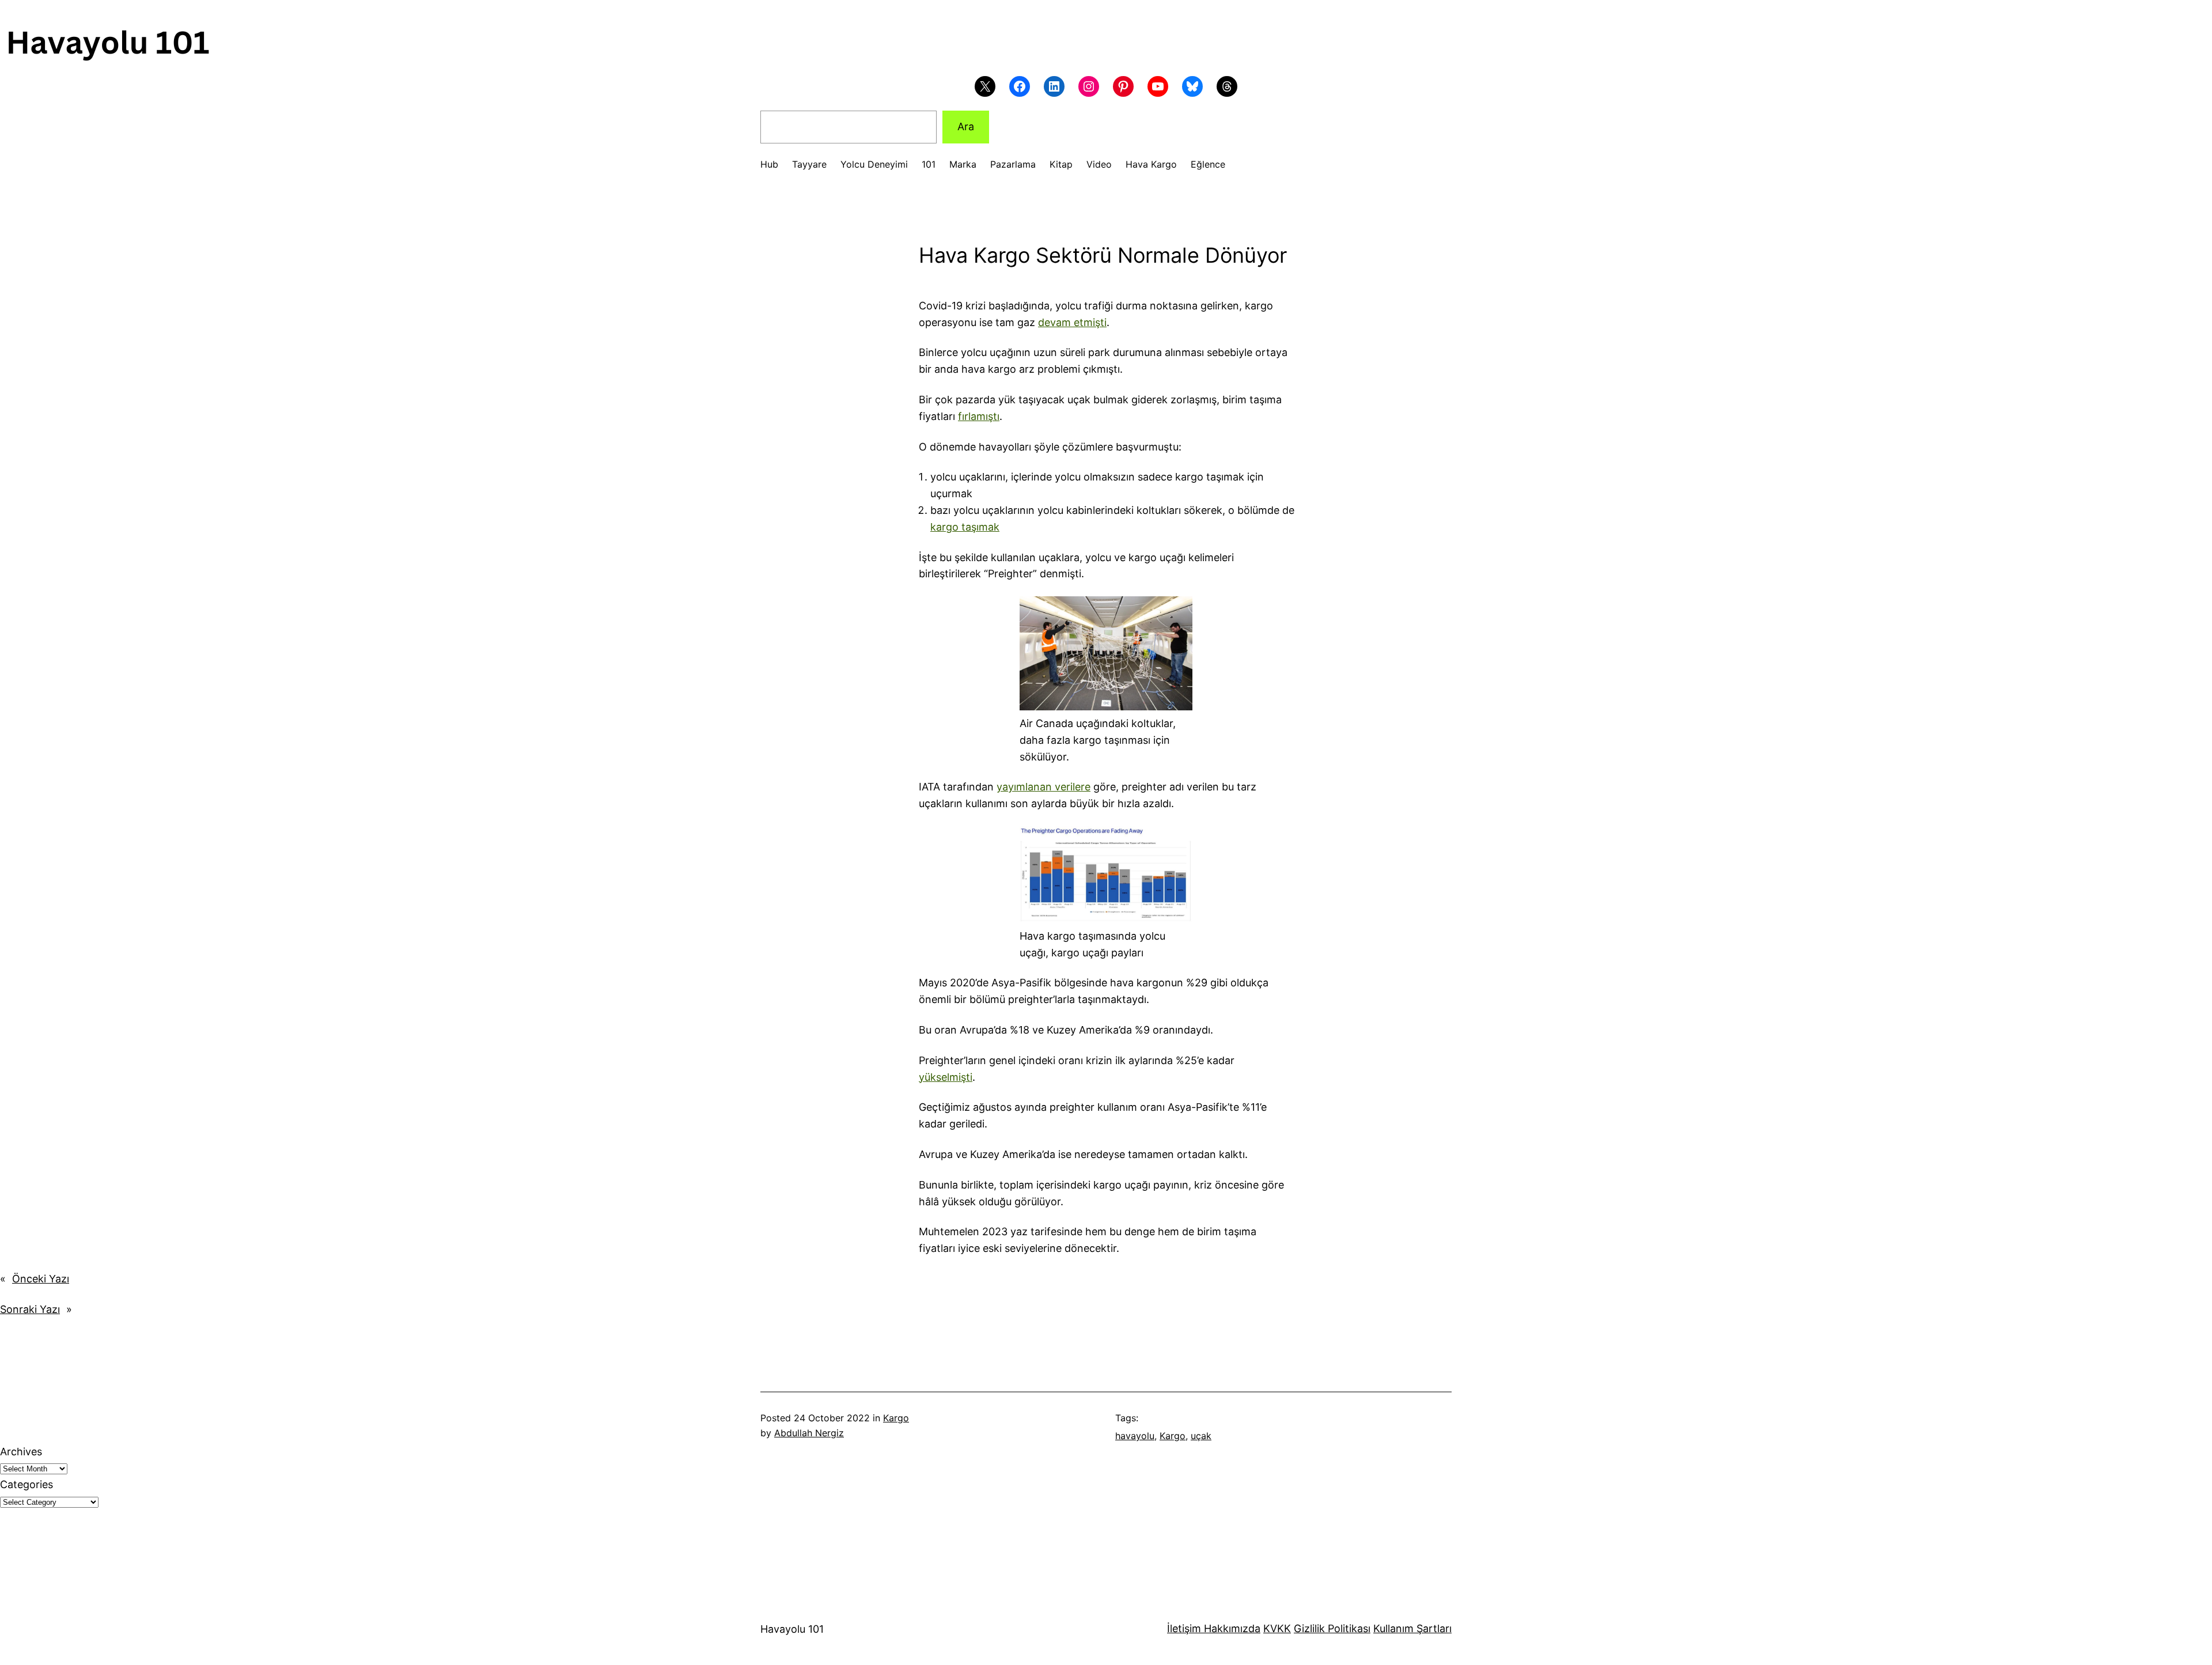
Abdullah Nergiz (809, 1433)
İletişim (1184, 1628)
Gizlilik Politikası (1332, 1628)
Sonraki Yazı (30, 1309)
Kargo (896, 1418)
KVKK (1277, 1628)
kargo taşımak (965, 527)
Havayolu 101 (792, 1629)
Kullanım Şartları (1412, 1628)
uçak (1201, 1436)
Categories (26, 1484)
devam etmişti (1072, 322)
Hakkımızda (1231, 1628)
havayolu (1135, 1436)
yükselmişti (946, 1077)
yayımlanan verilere (1043, 787)
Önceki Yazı (41, 1279)
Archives (21, 1452)
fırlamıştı (979, 416)
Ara (966, 126)
